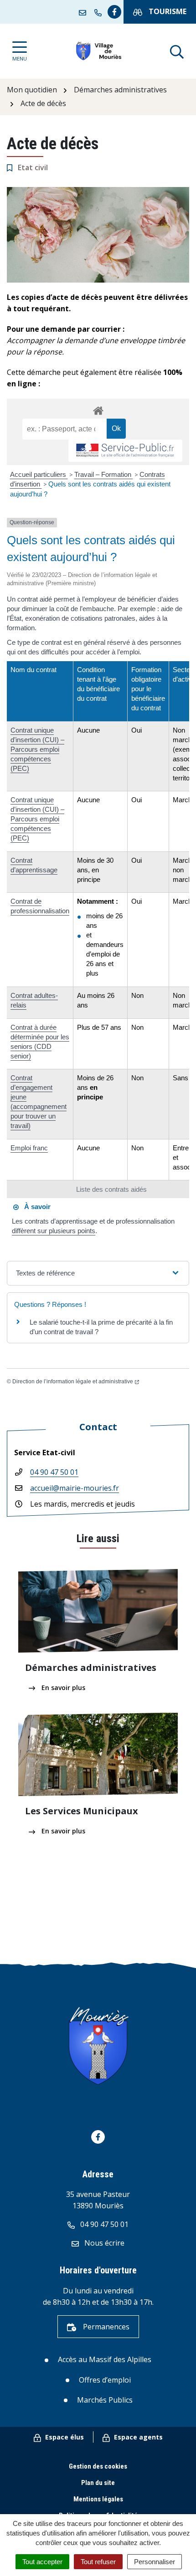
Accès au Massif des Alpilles (105, 2359)
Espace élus (64, 2437)
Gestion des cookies (98, 2466)
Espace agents (137, 2437)
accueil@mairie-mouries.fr (75, 1488)
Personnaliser (155, 2562)
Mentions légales (98, 2499)
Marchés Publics (105, 2400)
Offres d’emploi (105, 2380)
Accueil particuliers (39, 474)
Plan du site (98, 2483)
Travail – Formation (104, 474)
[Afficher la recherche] (177, 51)
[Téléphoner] (100, 12)
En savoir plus (62, 1688)
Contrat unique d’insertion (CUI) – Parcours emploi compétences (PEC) (37, 749)
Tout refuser (98, 2562)
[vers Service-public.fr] (125, 451)
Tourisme (167, 11)
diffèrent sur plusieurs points (54, 1231)
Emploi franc (29, 1148)
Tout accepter (42, 2562)
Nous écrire (103, 2243)
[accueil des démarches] (98, 409)
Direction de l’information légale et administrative (73, 1382)
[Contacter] (84, 12)
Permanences (105, 2327)
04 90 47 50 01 (54, 1472)
